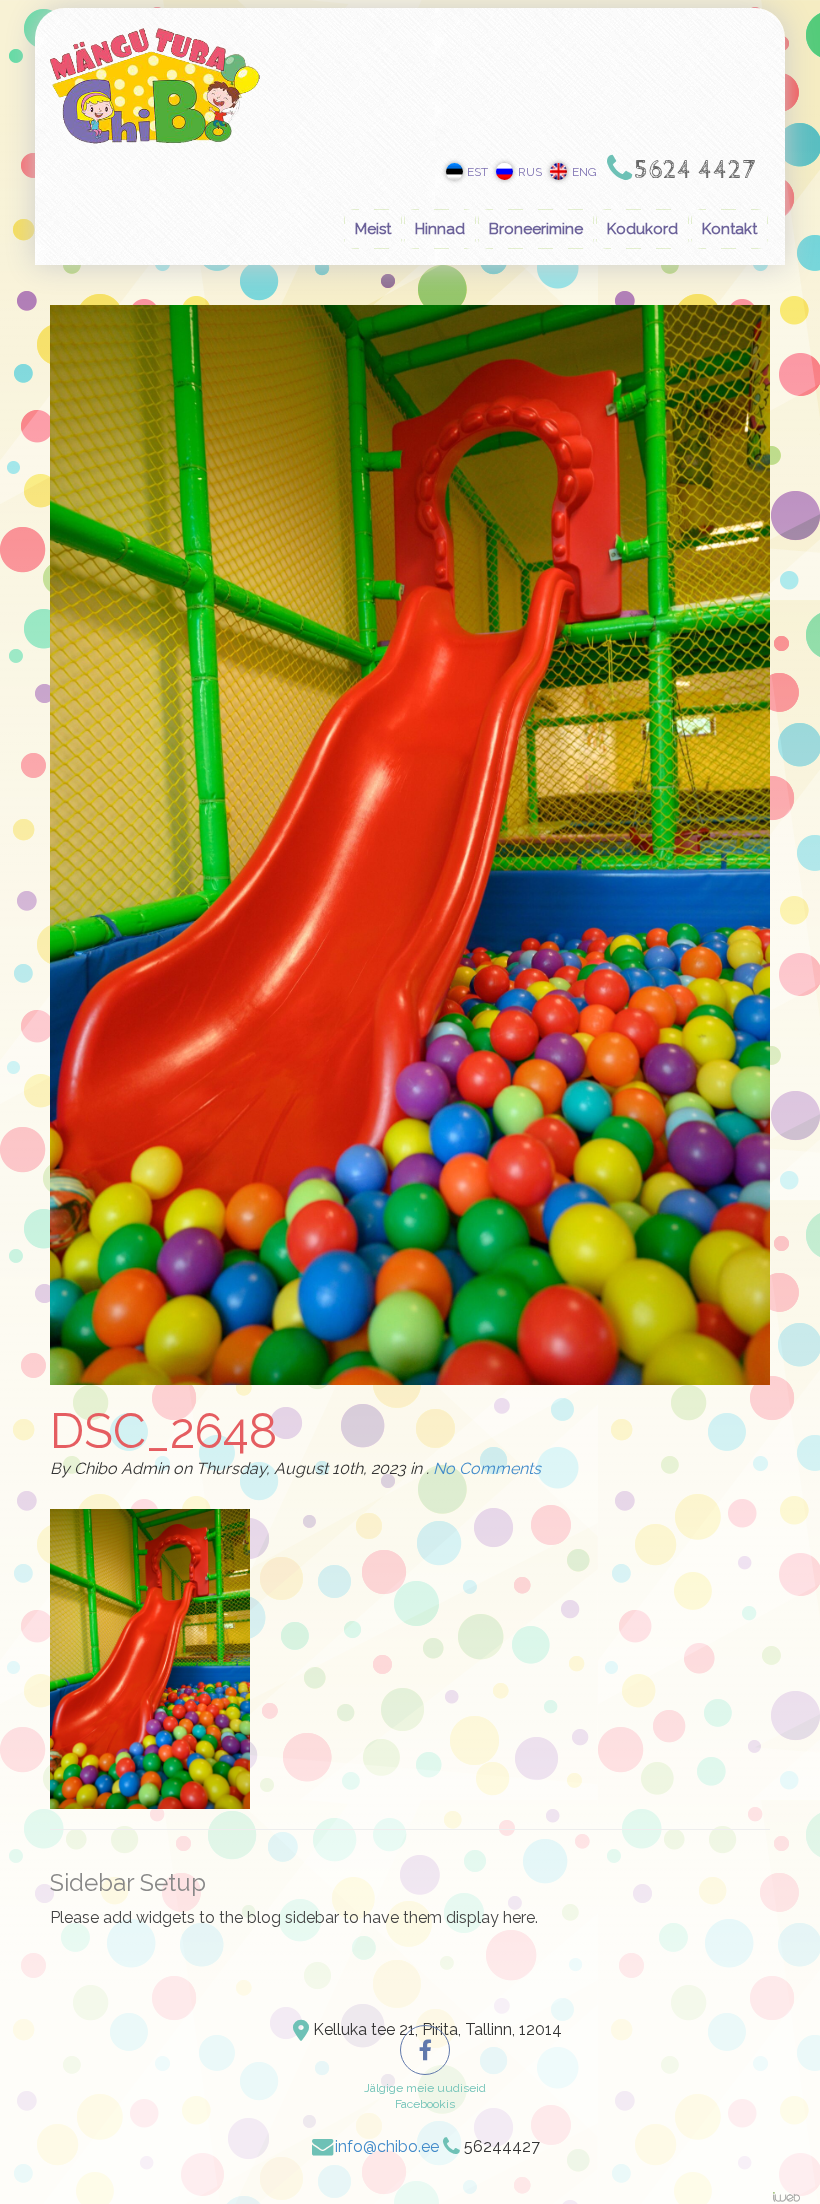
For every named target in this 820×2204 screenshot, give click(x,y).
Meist (373, 229)
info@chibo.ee (387, 2146)
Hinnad (440, 229)
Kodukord (642, 229)
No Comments (487, 1468)
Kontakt (729, 229)
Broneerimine (536, 229)
